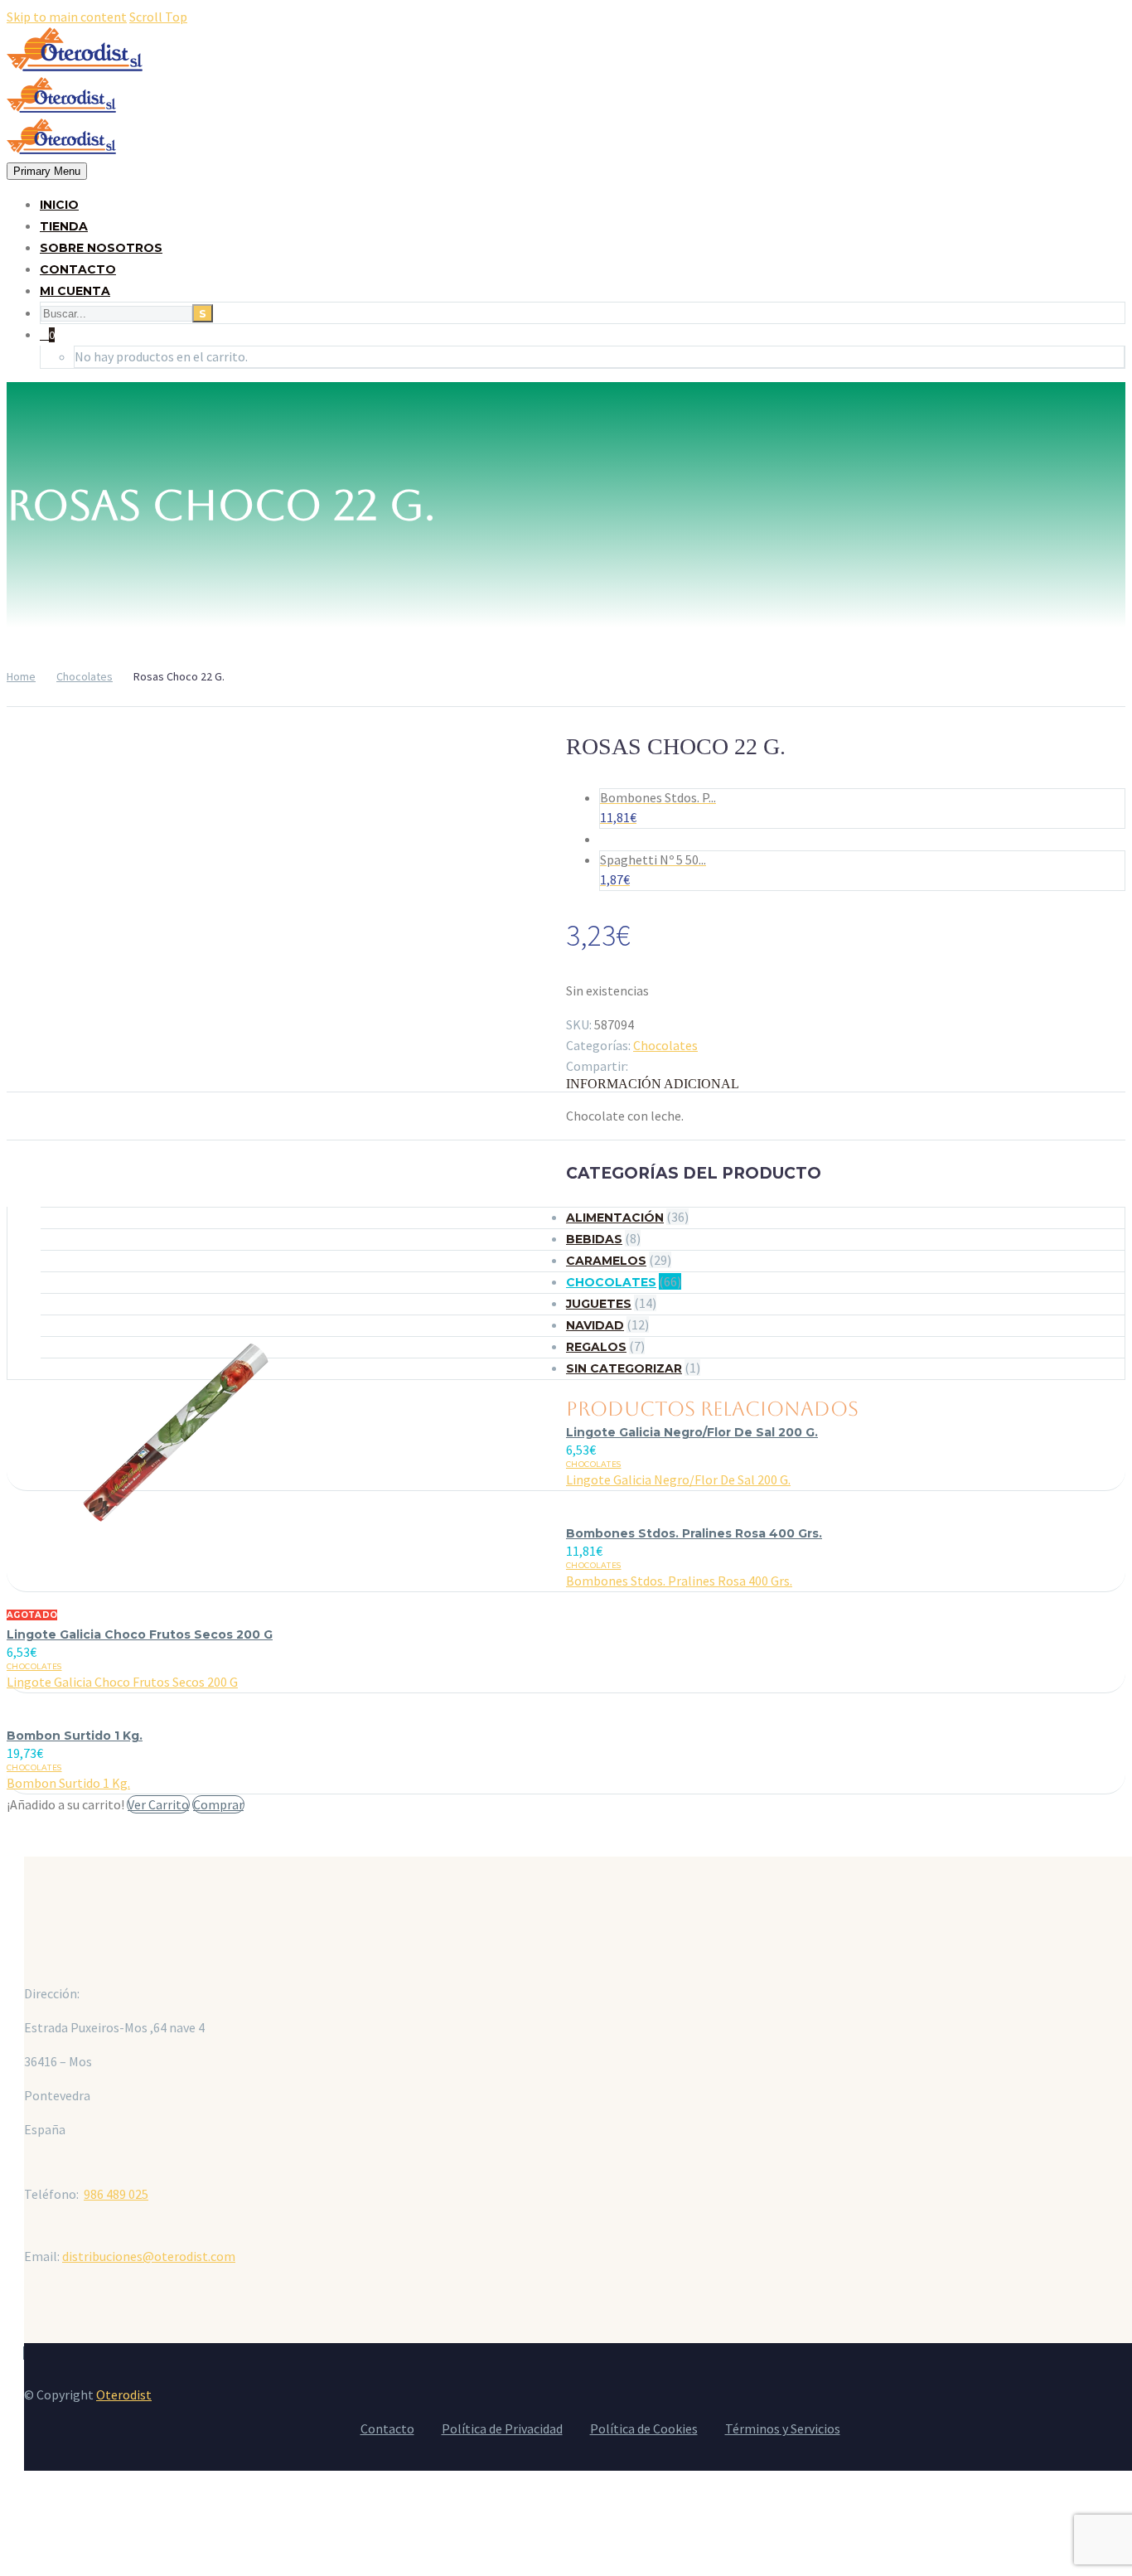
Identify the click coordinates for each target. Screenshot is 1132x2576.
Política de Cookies (644, 2428)
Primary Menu (47, 171)
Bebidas (594, 1239)
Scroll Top (158, 17)
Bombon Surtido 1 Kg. (75, 1736)
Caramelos (606, 1261)
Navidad (595, 1325)
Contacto (78, 269)
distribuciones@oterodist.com (149, 2256)
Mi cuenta (75, 291)
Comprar (218, 1804)
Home (21, 676)
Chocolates (85, 676)
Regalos (596, 1347)
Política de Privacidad (502, 2428)
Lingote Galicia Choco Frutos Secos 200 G (140, 1634)
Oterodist (124, 2394)
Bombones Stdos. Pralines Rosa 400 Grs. (694, 1533)
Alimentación (615, 1218)
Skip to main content (67, 17)
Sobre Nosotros (101, 248)
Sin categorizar (624, 1368)
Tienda (64, 226)
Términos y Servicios (783, 2428)
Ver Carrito (158, 1804)
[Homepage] (75, 108)
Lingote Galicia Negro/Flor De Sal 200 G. (692, 1432)
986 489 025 (116, 2194)
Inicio (59, 205)
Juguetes (599, 1304)
